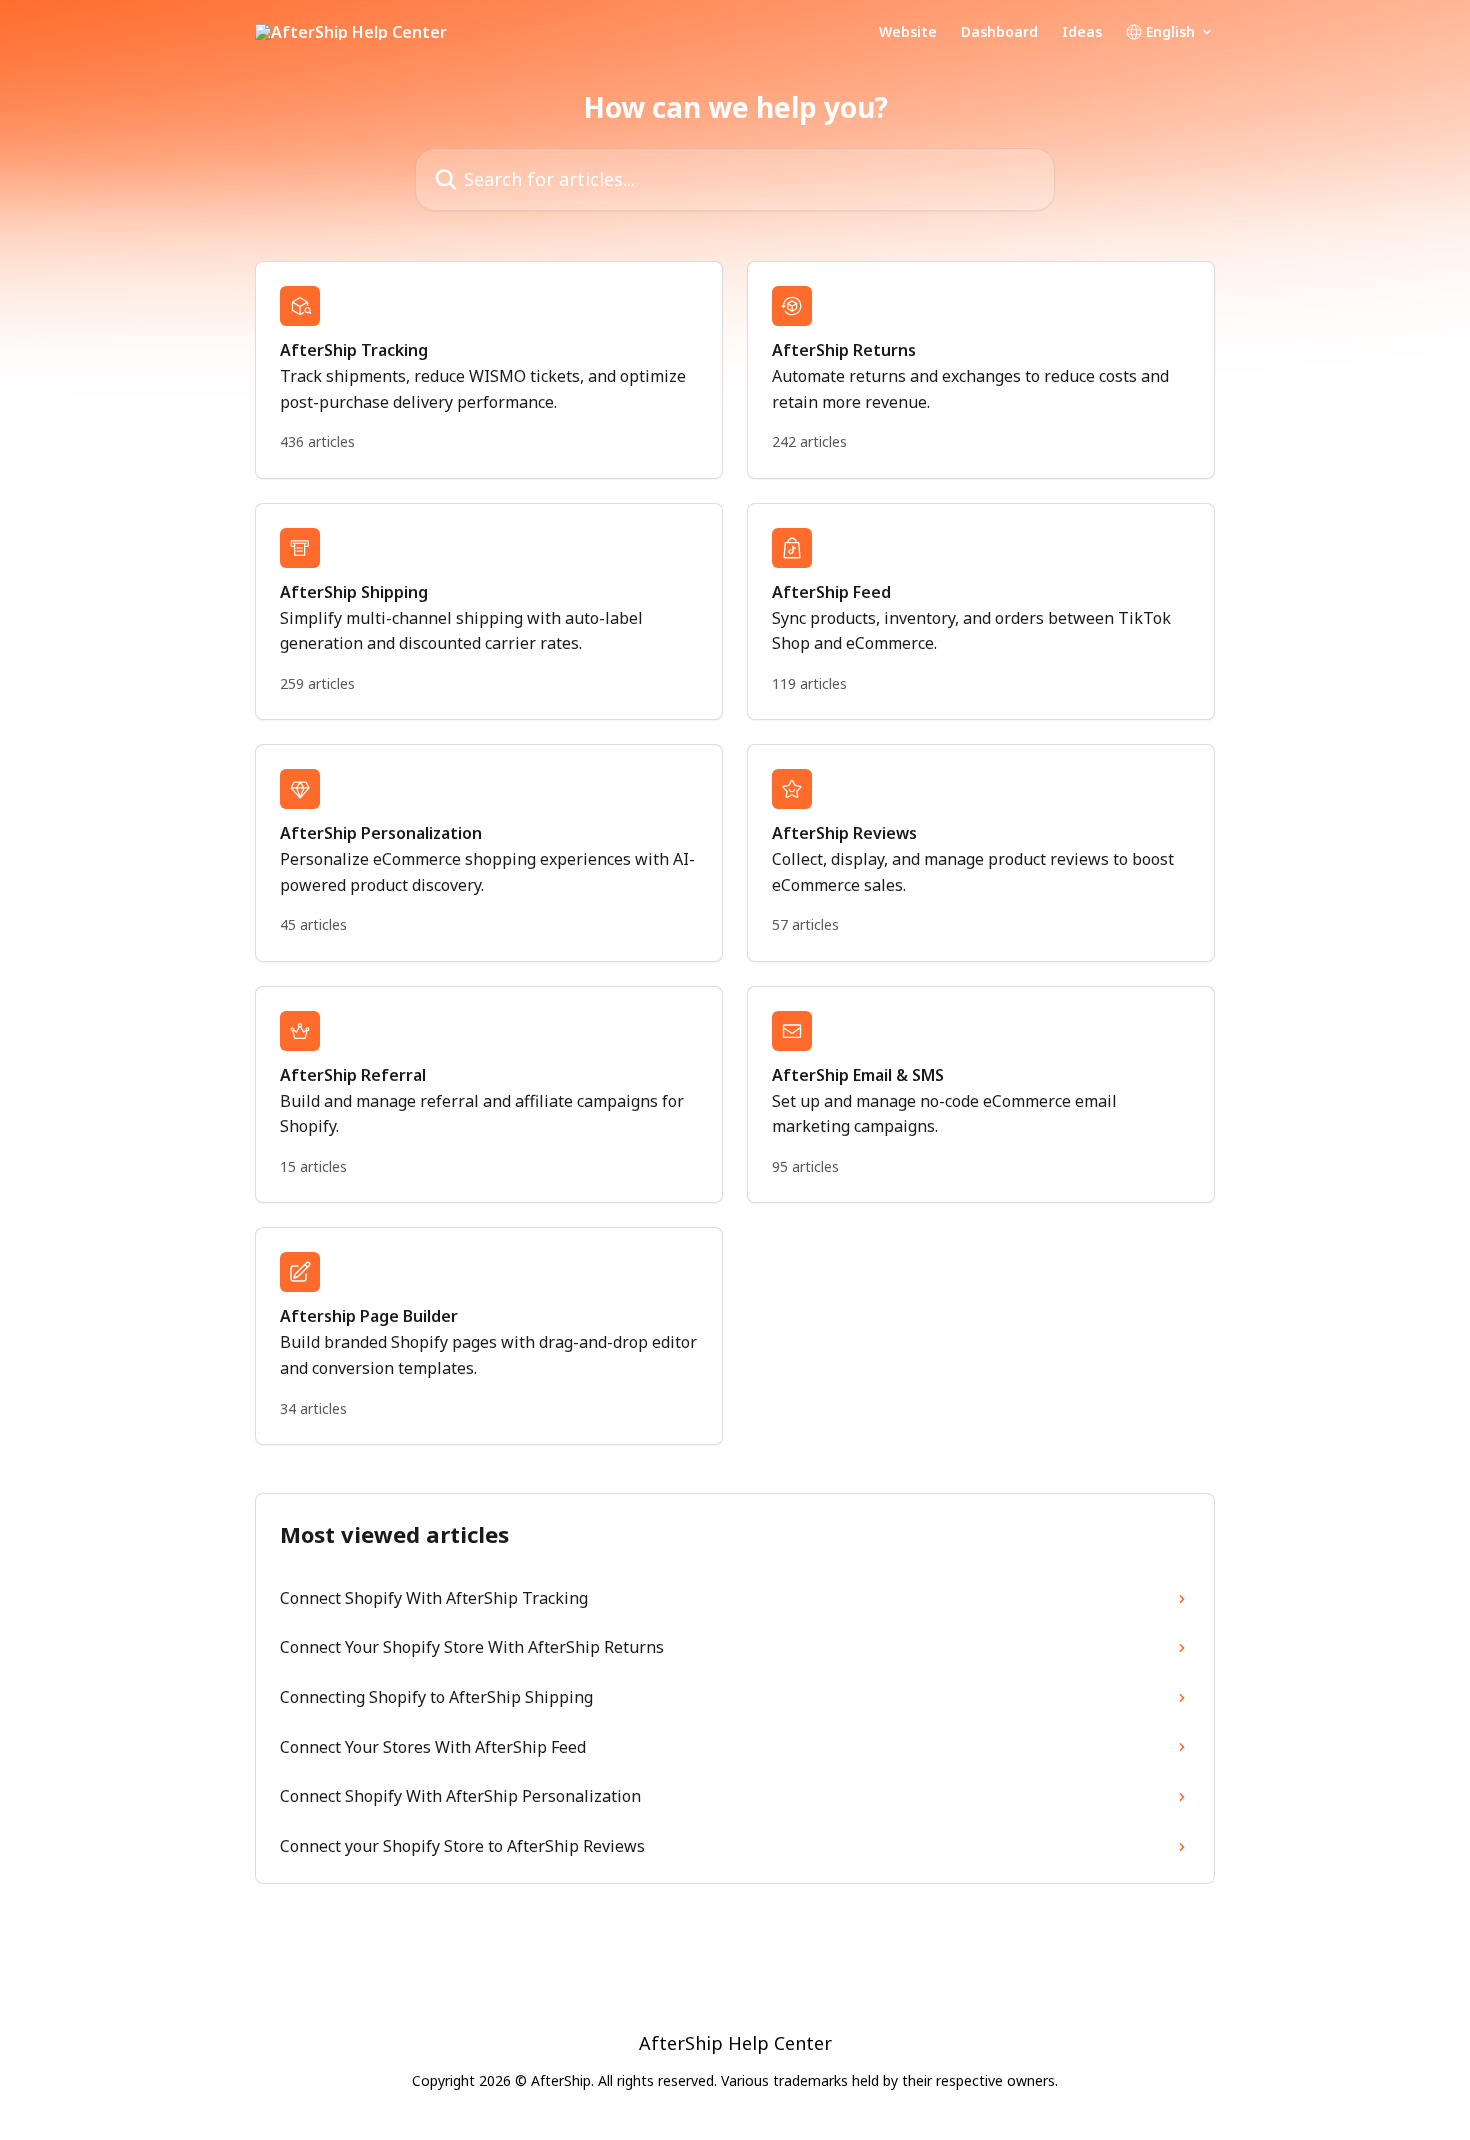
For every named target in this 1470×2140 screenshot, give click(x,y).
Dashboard (999, 32)
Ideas (1082, 32)
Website (908, 32)
